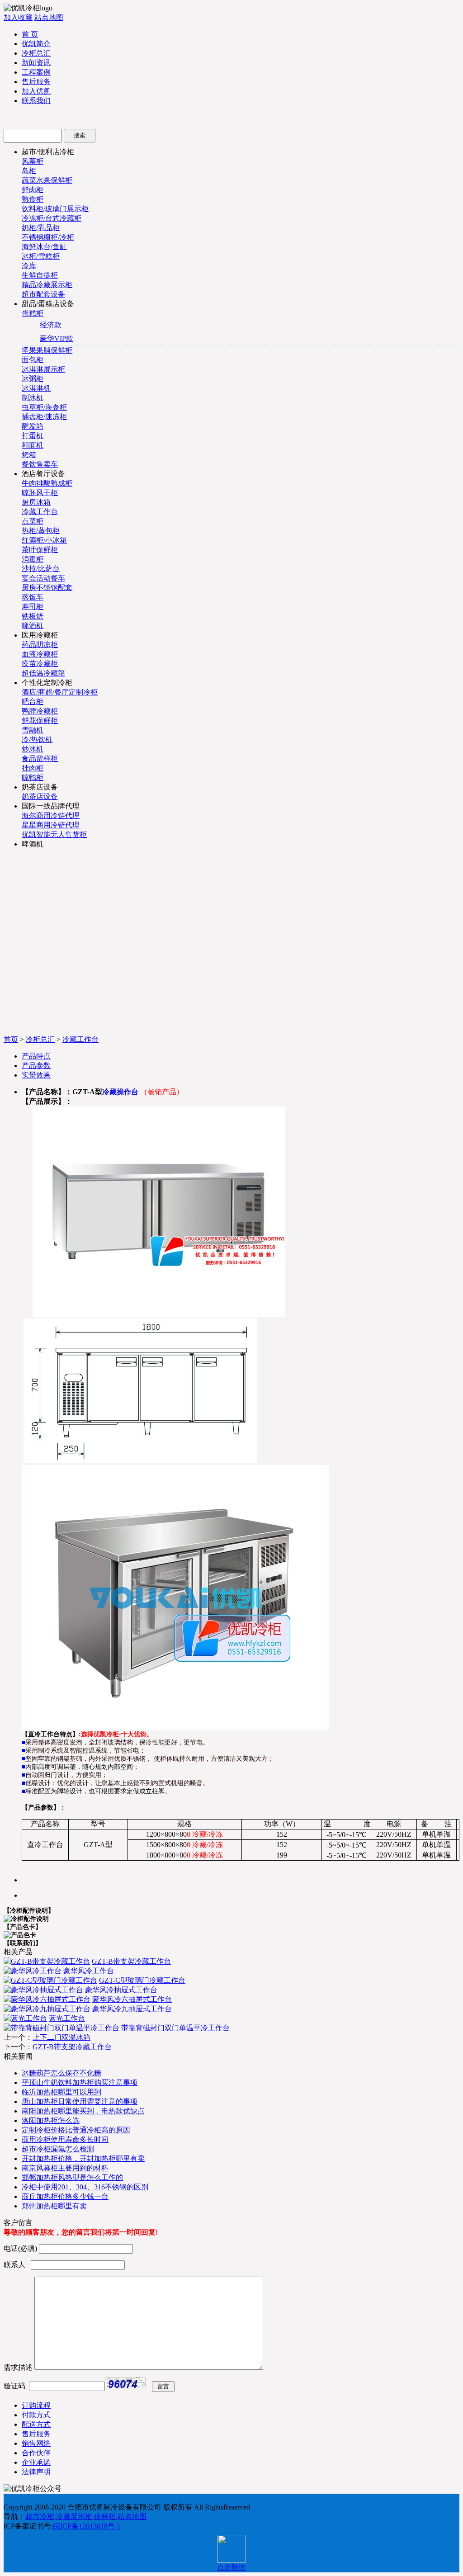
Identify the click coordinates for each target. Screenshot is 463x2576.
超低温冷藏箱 (43, 673)
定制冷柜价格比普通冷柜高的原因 (76, 2130)
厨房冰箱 (36, 502)
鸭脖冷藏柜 (40, 711)
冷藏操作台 (120, 1092)
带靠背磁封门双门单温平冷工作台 (175, 2028)
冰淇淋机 (36, 388)
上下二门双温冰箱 (61, 2037)
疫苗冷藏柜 (40, 664)
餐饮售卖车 (40, 464)
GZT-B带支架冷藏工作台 (131, 1961)
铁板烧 (33, 616)
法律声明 (36, 2472)
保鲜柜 (105, 2517)
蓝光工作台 (67, 2018)
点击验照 (231, 2567)
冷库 (29, 266)
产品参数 (36, 1066)
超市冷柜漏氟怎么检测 (58, 2149)
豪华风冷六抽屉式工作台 (132, 1999)
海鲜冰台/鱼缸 (44, 247)
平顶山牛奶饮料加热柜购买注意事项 (80, 2082)
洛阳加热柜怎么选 (51, 2120)
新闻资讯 (36, 63)
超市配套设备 (43, 294)
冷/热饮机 (37, 740)
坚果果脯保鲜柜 (47, 350)
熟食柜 (33, 199)
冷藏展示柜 (74, 2517)
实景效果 (36, 1075)
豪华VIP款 (57, 338)
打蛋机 (33, 436)
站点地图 (49, 17)
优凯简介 (36, 44)
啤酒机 (33, 626)
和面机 (33, 445)
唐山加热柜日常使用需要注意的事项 (80, 2101)
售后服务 (36, 82)
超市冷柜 (40, 2517)
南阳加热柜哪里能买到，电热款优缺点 (83, 2111)
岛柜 (29, 171)
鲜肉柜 (33, 190)
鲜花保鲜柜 (40, 721)
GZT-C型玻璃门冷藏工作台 (142, 1980)
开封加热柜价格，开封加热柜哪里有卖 (83, 2158)
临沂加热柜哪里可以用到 (61, 2092)
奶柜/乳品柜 (41, 228)
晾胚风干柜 (40, 493)
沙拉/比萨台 (41, 569)
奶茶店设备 (40, 796)
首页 (11, 1039)
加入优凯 (36, 91)
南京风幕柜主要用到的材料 (65, 2168)
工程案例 (36, 72)
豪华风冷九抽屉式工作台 (132, 2009)
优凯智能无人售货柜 (54, 834)
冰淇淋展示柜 (43, 369)
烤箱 (29, 455)
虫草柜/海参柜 (44, 407)
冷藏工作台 (40, 512)
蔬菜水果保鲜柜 (47, 180)
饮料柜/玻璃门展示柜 (55, 209)
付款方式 (36, 2415)
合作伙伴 (36, 2453)
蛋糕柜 (33, 313)
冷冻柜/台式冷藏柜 (52, 218)
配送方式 (36, 2424)
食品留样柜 (40, 759)
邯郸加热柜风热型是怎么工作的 (72, 2177)
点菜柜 (33, 521)
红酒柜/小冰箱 (44, 540)
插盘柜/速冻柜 (44, 417)
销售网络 (36, 2443)
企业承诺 (36, 2462)
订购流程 (36, 2405)
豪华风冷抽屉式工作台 (121, 1990)
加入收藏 (18, 17)
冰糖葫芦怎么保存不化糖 (61, 2073)
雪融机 (33, 730)
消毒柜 (33, 559)
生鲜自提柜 (40, 275)
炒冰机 (33, 749)
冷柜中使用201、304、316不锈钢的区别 (85, 2187)
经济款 (51, 325)
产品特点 (36, 1056)
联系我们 (36, 101)
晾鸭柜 (33, 778)
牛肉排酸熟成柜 (47, 483)
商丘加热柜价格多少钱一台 (65, 2196)
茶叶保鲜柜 (40, 550)
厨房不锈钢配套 (47, 588)
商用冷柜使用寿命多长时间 (65, 2139)
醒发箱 (33, 426)
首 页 (30, 34)
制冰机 (33, 398)
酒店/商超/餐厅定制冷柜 (60, 692)
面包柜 (33, 360)
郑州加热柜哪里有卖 (54, 2206)
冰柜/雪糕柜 (41, 256)
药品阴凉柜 (40, 645)
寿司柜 (33, 607)
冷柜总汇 (36, 53)
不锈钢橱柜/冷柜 (48, 237)
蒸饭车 (33, 597)
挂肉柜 (33, 768)
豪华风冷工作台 (89, 1971)
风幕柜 (33, 161)
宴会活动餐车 (43, 578)
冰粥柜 (33, 379)
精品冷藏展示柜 (47, 285)
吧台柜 (33, 702)
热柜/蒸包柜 (41, 531)
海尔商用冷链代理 (51, 815)
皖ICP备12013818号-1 (87, 2526)
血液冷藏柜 (40, 654)
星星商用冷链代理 (51, 825)
